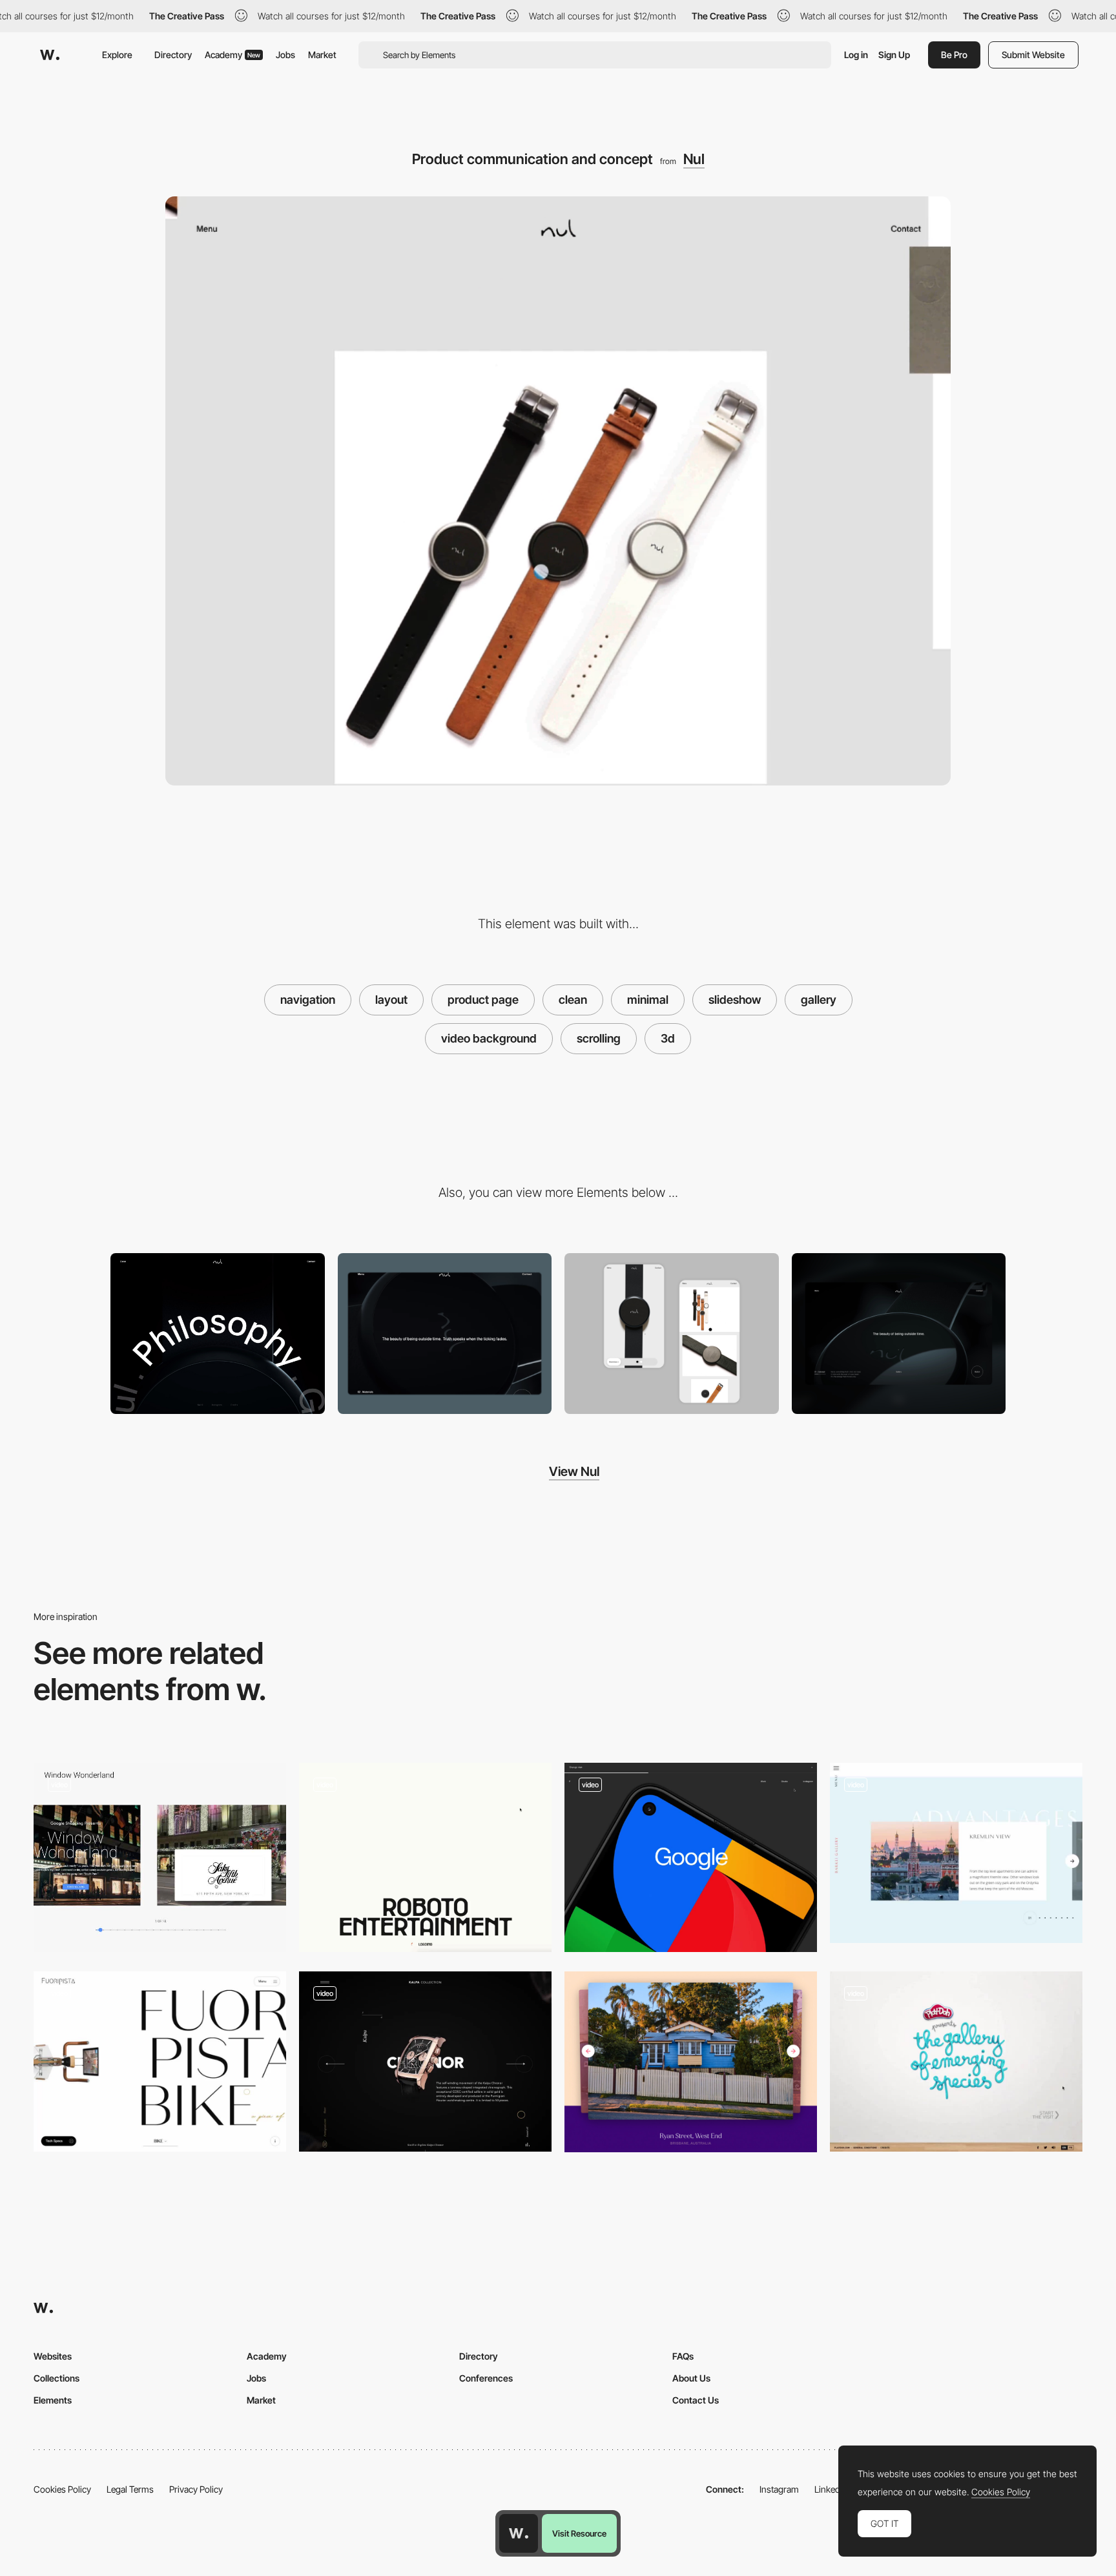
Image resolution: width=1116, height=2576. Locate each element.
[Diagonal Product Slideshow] (425, 2062)
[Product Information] (899, 1334)
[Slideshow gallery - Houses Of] (691, 2062)
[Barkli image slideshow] (956, 1853)
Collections (57, 2378)
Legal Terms (130, 2489)
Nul (694, 159)
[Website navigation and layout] (425, 1857)
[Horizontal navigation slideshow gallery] (956, 2062)
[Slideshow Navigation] (160, 1857)
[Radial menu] (218, 1334)
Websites (53, 2356)
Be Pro (954, 55)
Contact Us (696, 2400)
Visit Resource (579, 2533)
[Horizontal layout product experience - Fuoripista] (160, 2062)
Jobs (285, 55)
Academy (232, 55)
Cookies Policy (62, 2489)
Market (322, 55)
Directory (173, 55)
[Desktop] (445, 1334)
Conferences (486, 2378)
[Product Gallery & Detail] (672, 1334)
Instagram (779, 2489)
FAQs (683, 2356)
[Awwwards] (50, 55)
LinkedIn (831, 2489)
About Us (691, 2378)
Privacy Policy (196, 2489)
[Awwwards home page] (519, 2533)
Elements (53, 2400)
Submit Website (1033, 55)
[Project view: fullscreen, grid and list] (691, 1857)
